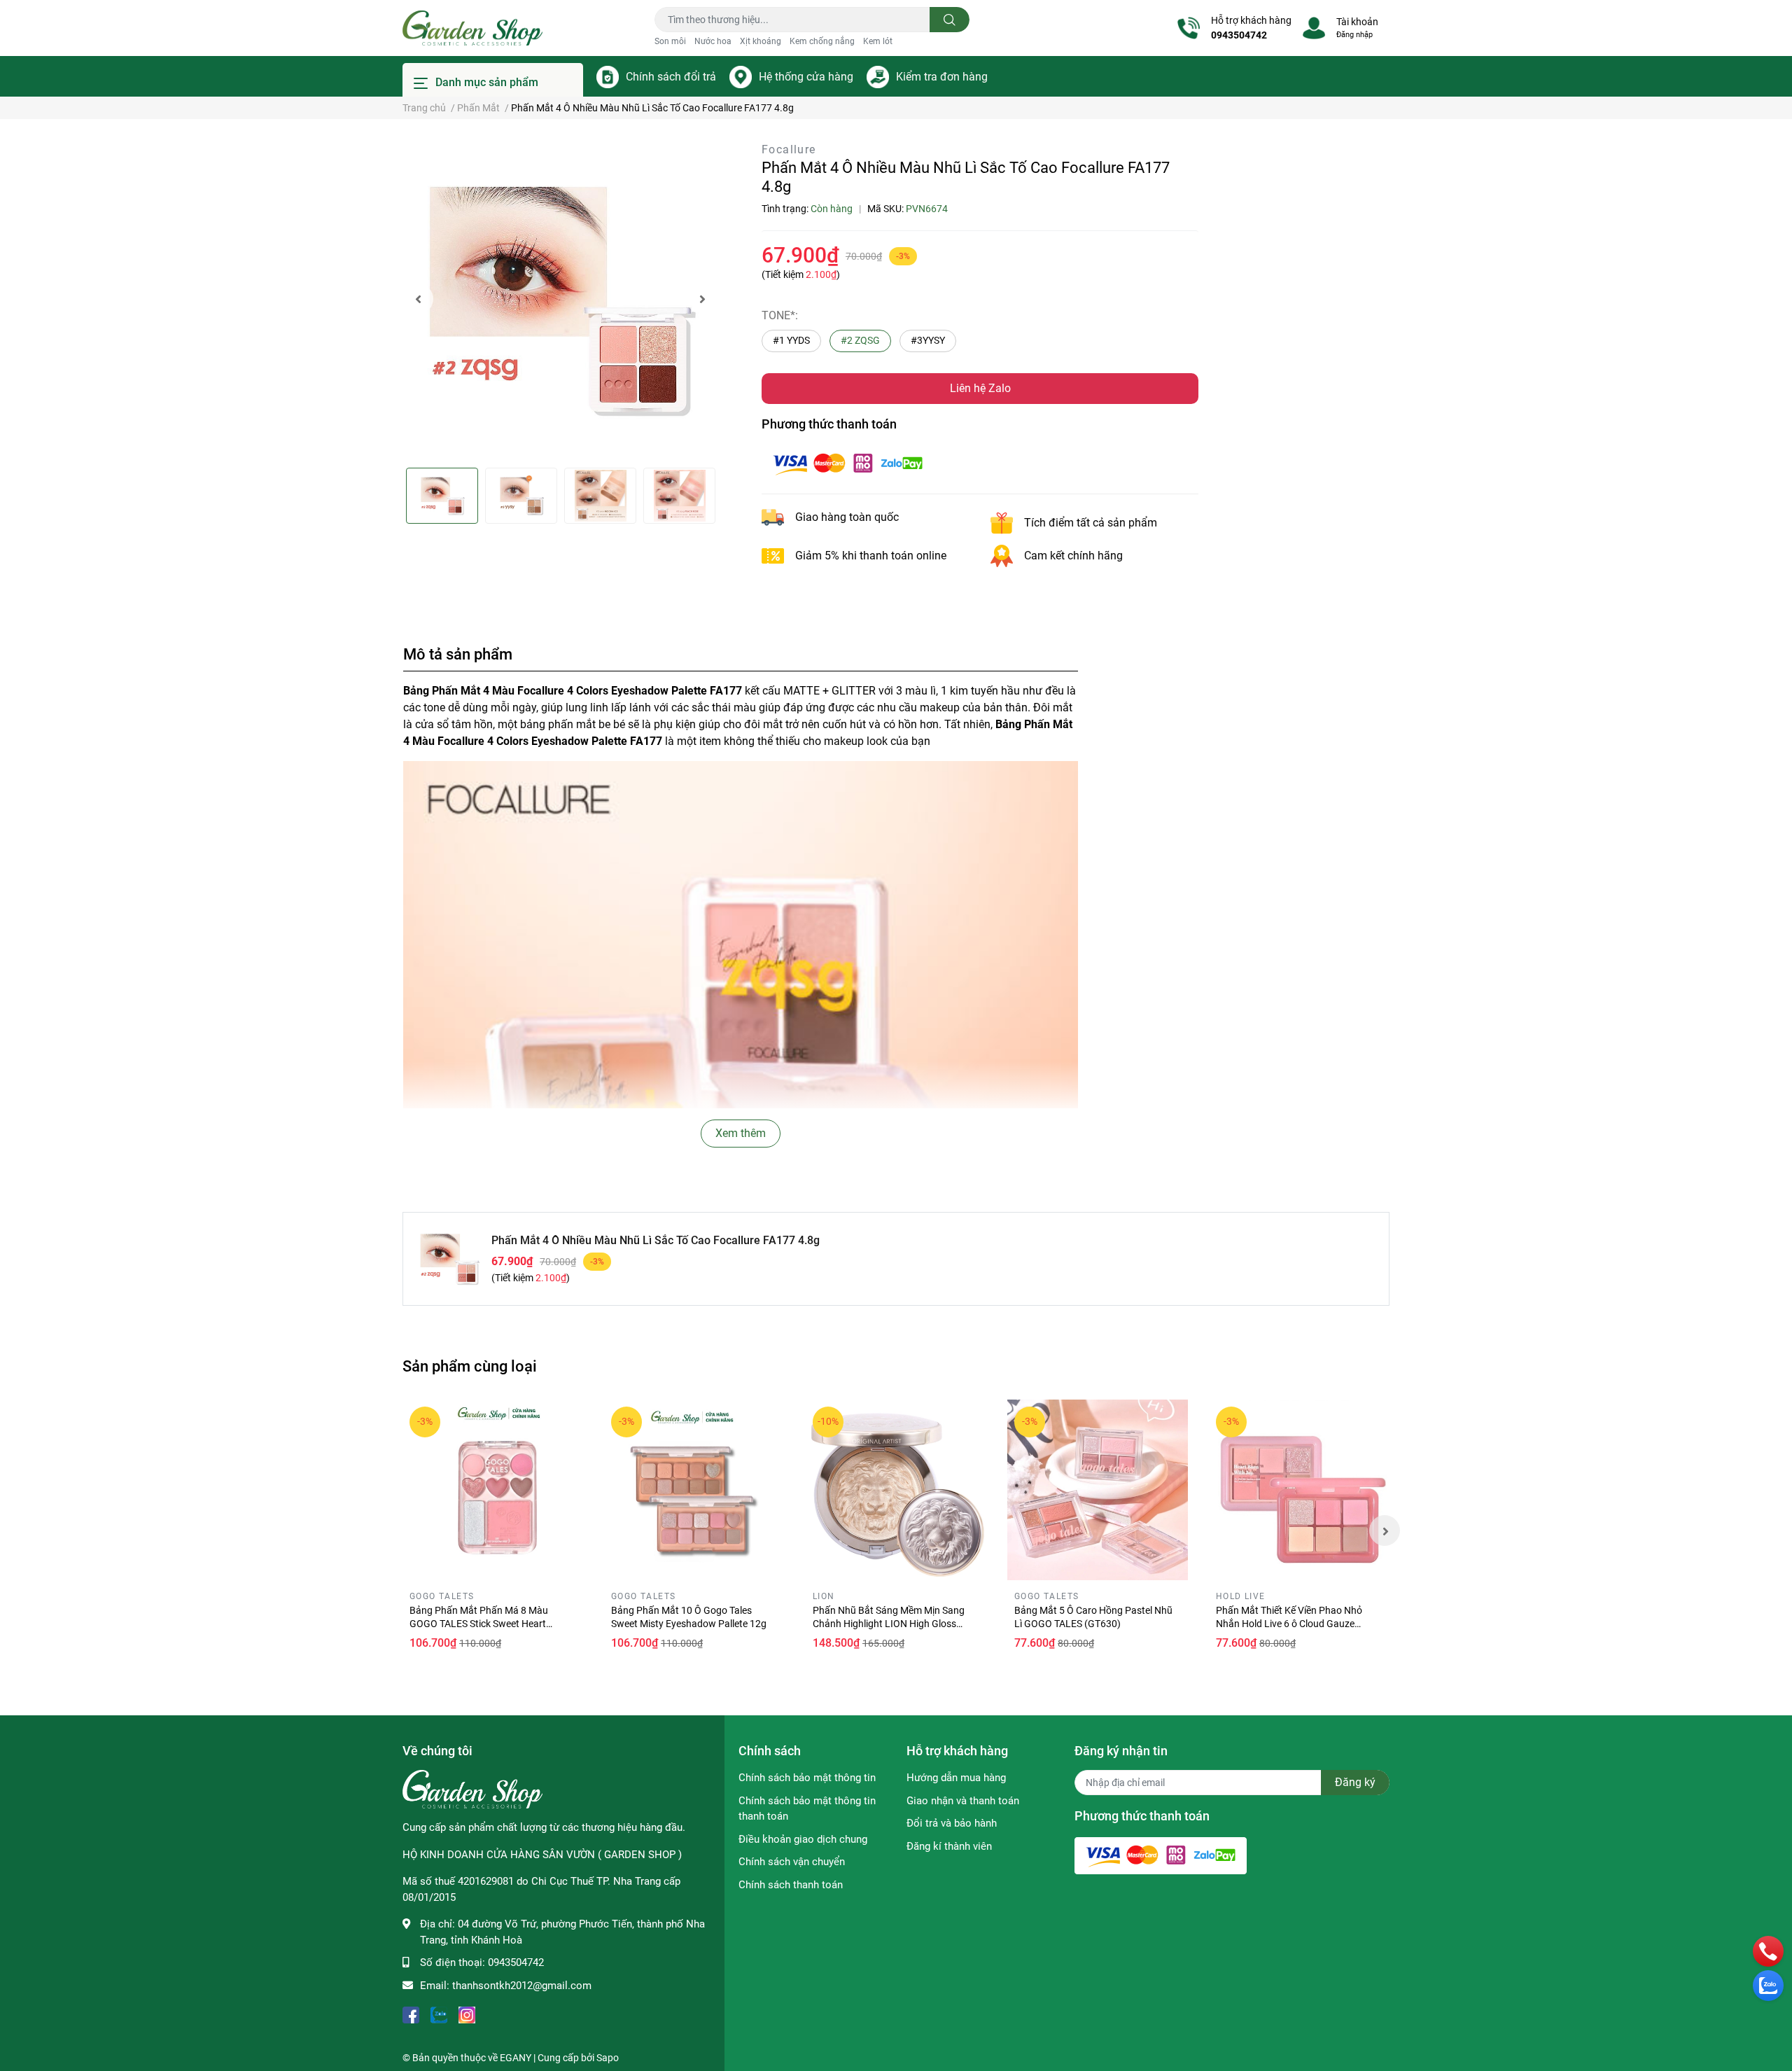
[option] (560, 299)
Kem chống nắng (822, 41)
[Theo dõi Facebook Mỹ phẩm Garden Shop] (411, 2013)
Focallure (789, 149)
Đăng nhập (1354, 35)
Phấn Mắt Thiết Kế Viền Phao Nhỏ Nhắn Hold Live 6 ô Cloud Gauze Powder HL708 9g (1289, 1624)
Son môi (670, 41)
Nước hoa (713, 41)
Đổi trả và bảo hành (952, 1823)
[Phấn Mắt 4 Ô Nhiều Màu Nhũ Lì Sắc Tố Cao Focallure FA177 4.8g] (560, 299)
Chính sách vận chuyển (792, 1862)
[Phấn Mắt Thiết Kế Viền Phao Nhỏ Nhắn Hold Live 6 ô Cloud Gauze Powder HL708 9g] (1299, 1490)
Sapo (608, 2058)
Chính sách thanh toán (791, 1885)
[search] (950, 20)
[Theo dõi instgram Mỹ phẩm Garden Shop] (467, 2013)
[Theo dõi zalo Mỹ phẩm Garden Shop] (439, 2013)
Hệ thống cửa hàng (806, 77)
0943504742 (1239, 35)
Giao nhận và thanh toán (963, 1801)
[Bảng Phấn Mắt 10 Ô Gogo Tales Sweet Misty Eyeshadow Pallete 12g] (694, 1490)
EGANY (516, 2058)
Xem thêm (741, 1133)
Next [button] (702, 299)
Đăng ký (1355, 1782)
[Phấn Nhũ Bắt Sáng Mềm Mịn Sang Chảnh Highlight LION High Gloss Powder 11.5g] (896, 1490)
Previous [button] (418, 299)
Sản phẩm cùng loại (470, 1366)
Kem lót (878, 41)
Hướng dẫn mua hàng (956, 1778)
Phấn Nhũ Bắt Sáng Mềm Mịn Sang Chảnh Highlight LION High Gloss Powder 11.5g (889, 1624)
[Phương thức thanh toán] (848, 462)
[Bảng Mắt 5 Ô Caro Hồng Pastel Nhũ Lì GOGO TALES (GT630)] (1098, 1490)
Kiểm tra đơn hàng (942, 77)
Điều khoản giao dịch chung (803, 1839)
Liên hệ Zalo (980, 388)
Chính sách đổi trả (671, 77)
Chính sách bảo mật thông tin (807, 1778)
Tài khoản (1357, 22)
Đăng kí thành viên (949, 1846)
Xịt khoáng (761, 41)
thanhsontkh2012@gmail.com (522, 1986)
